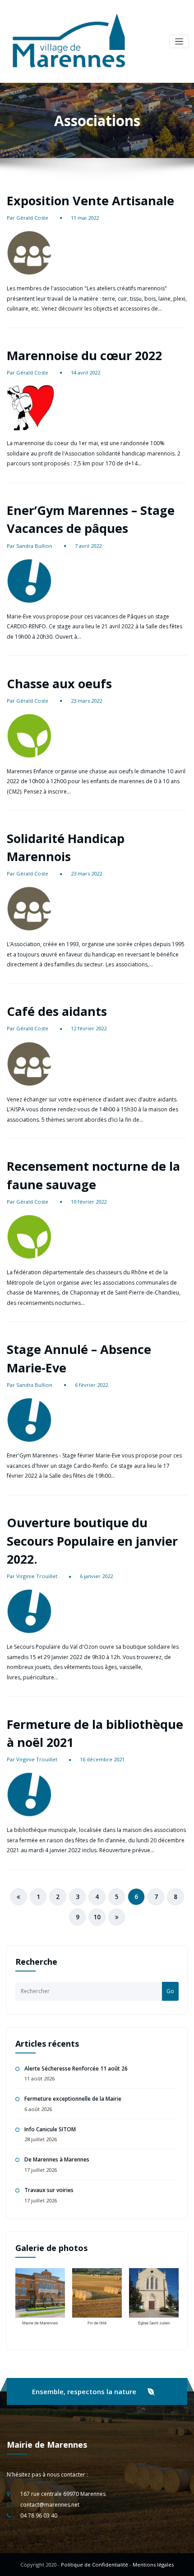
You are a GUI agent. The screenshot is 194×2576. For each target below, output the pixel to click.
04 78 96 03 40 (39, 2515)
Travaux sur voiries (49, 2190)
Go (170, 1991)
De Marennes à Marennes (57, 2159)
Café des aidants (57, 1011)
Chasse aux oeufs (59, 683)
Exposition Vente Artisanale (90, 201)
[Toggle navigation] (179, 42)
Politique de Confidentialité (95, 2565)
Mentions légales (153, 2565)
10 (97, 1917)
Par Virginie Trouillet (32, 1576)
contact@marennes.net (50, 2505)
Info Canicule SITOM (50, 2129)
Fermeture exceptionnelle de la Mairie (73, 2099)
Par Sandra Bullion (30, 546)
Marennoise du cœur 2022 (84, 355)
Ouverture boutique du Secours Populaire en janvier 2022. (92, 1541)
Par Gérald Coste (28, 218)
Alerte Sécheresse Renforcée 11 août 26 (76, 2068)
